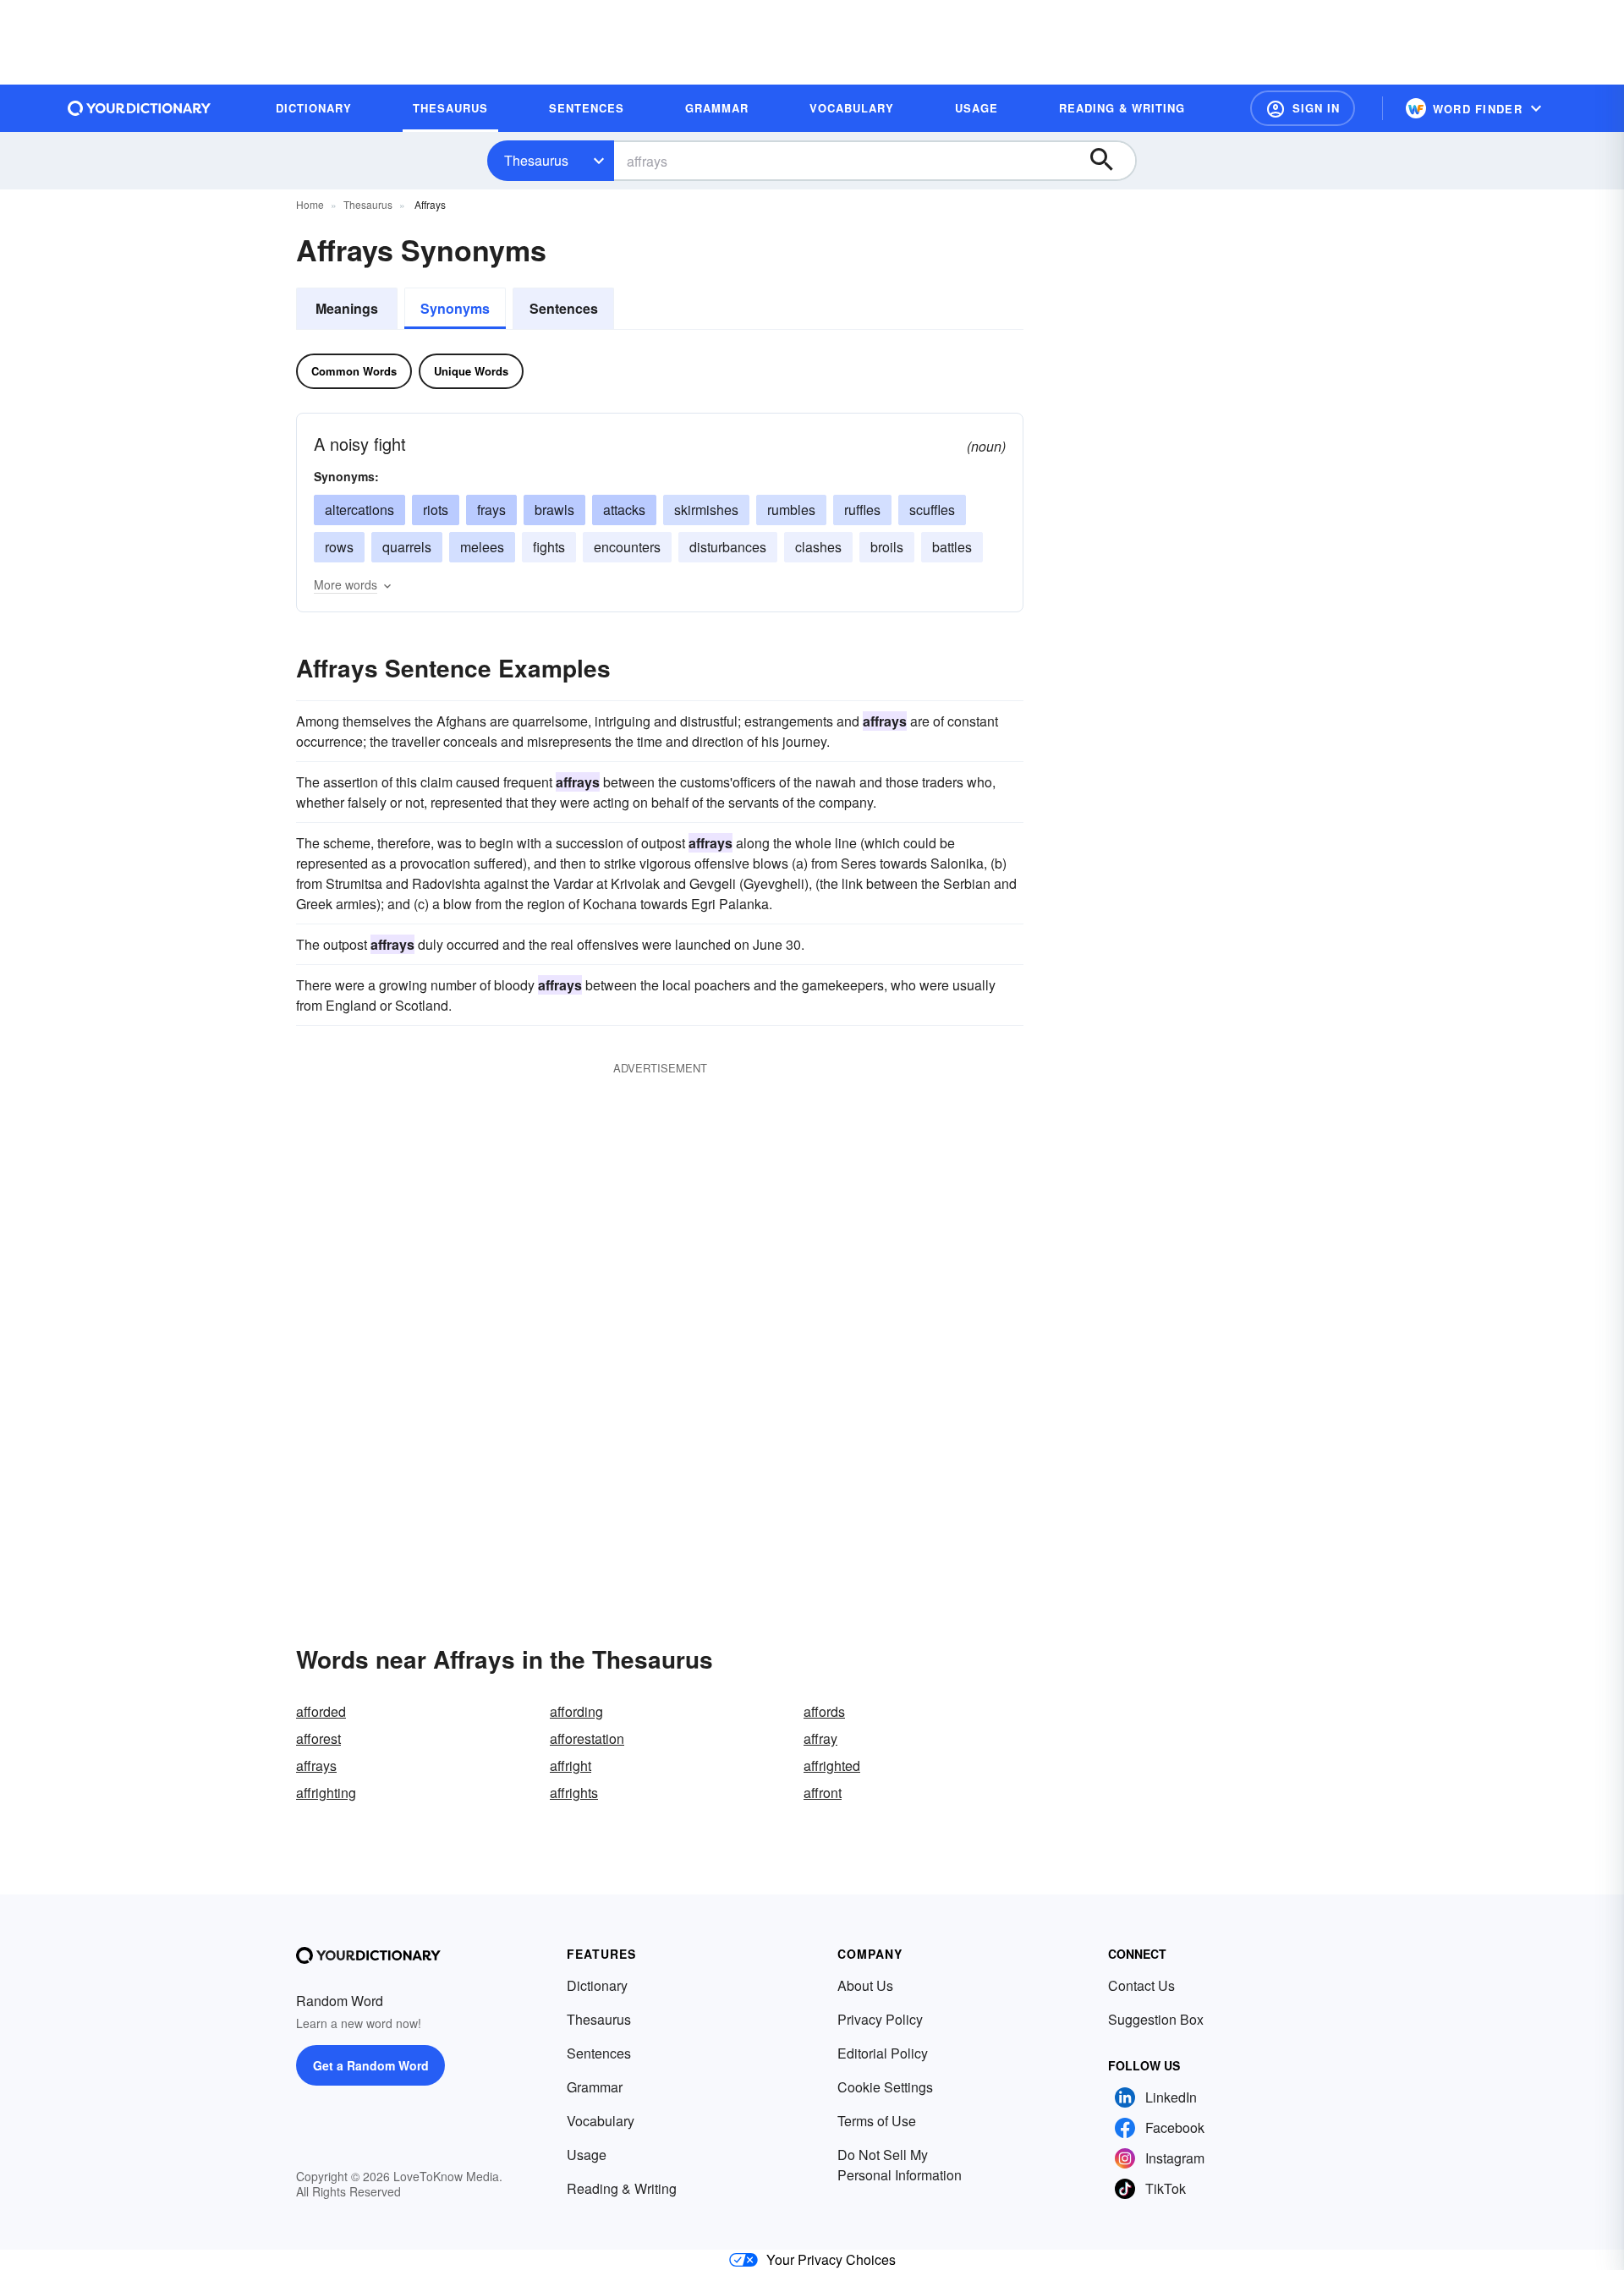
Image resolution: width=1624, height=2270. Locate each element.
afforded (321, 1711)
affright (571, 1766)
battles (952, 547)
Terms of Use (877, 2121)
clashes (818, 547)
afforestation (587, 1738)
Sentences (564, 308)
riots (436, 510)
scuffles (932, 510)
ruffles (862, 510)
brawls (554, 510)
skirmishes (706, 510)
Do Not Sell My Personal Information (900, 2165)
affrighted (832, 1766)
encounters (627, 547)
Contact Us (1141, 1985)
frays (491, 510)
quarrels (407, 547)
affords (824, 1711)
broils (887, 547)
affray (820, 1738)
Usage (587, 2155)
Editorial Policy (883, 2053)
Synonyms (455, 308)
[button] (1303, 108)
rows (339, 547)
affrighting (326, 1793)
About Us (865, 1985)
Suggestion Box (1156, 2019)
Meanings (347, 308)
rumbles (791, 510)
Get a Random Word (371, 2065)
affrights (574, 1793)
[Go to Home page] (140, 108)
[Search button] (1110, 161)
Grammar (595, 2087)
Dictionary (597, 1985)
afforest (318, 1738)
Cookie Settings (885, 2087)
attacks (624, 510)
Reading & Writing (622, 2188)
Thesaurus (536, 160)
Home (310, 204)
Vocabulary (601, 2121)
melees (482, 547)
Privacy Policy (880, 2019)
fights (549, 547)
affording (576, 1711)
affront (823, 1793)
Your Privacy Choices (831, 2259)
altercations (359, 510)
